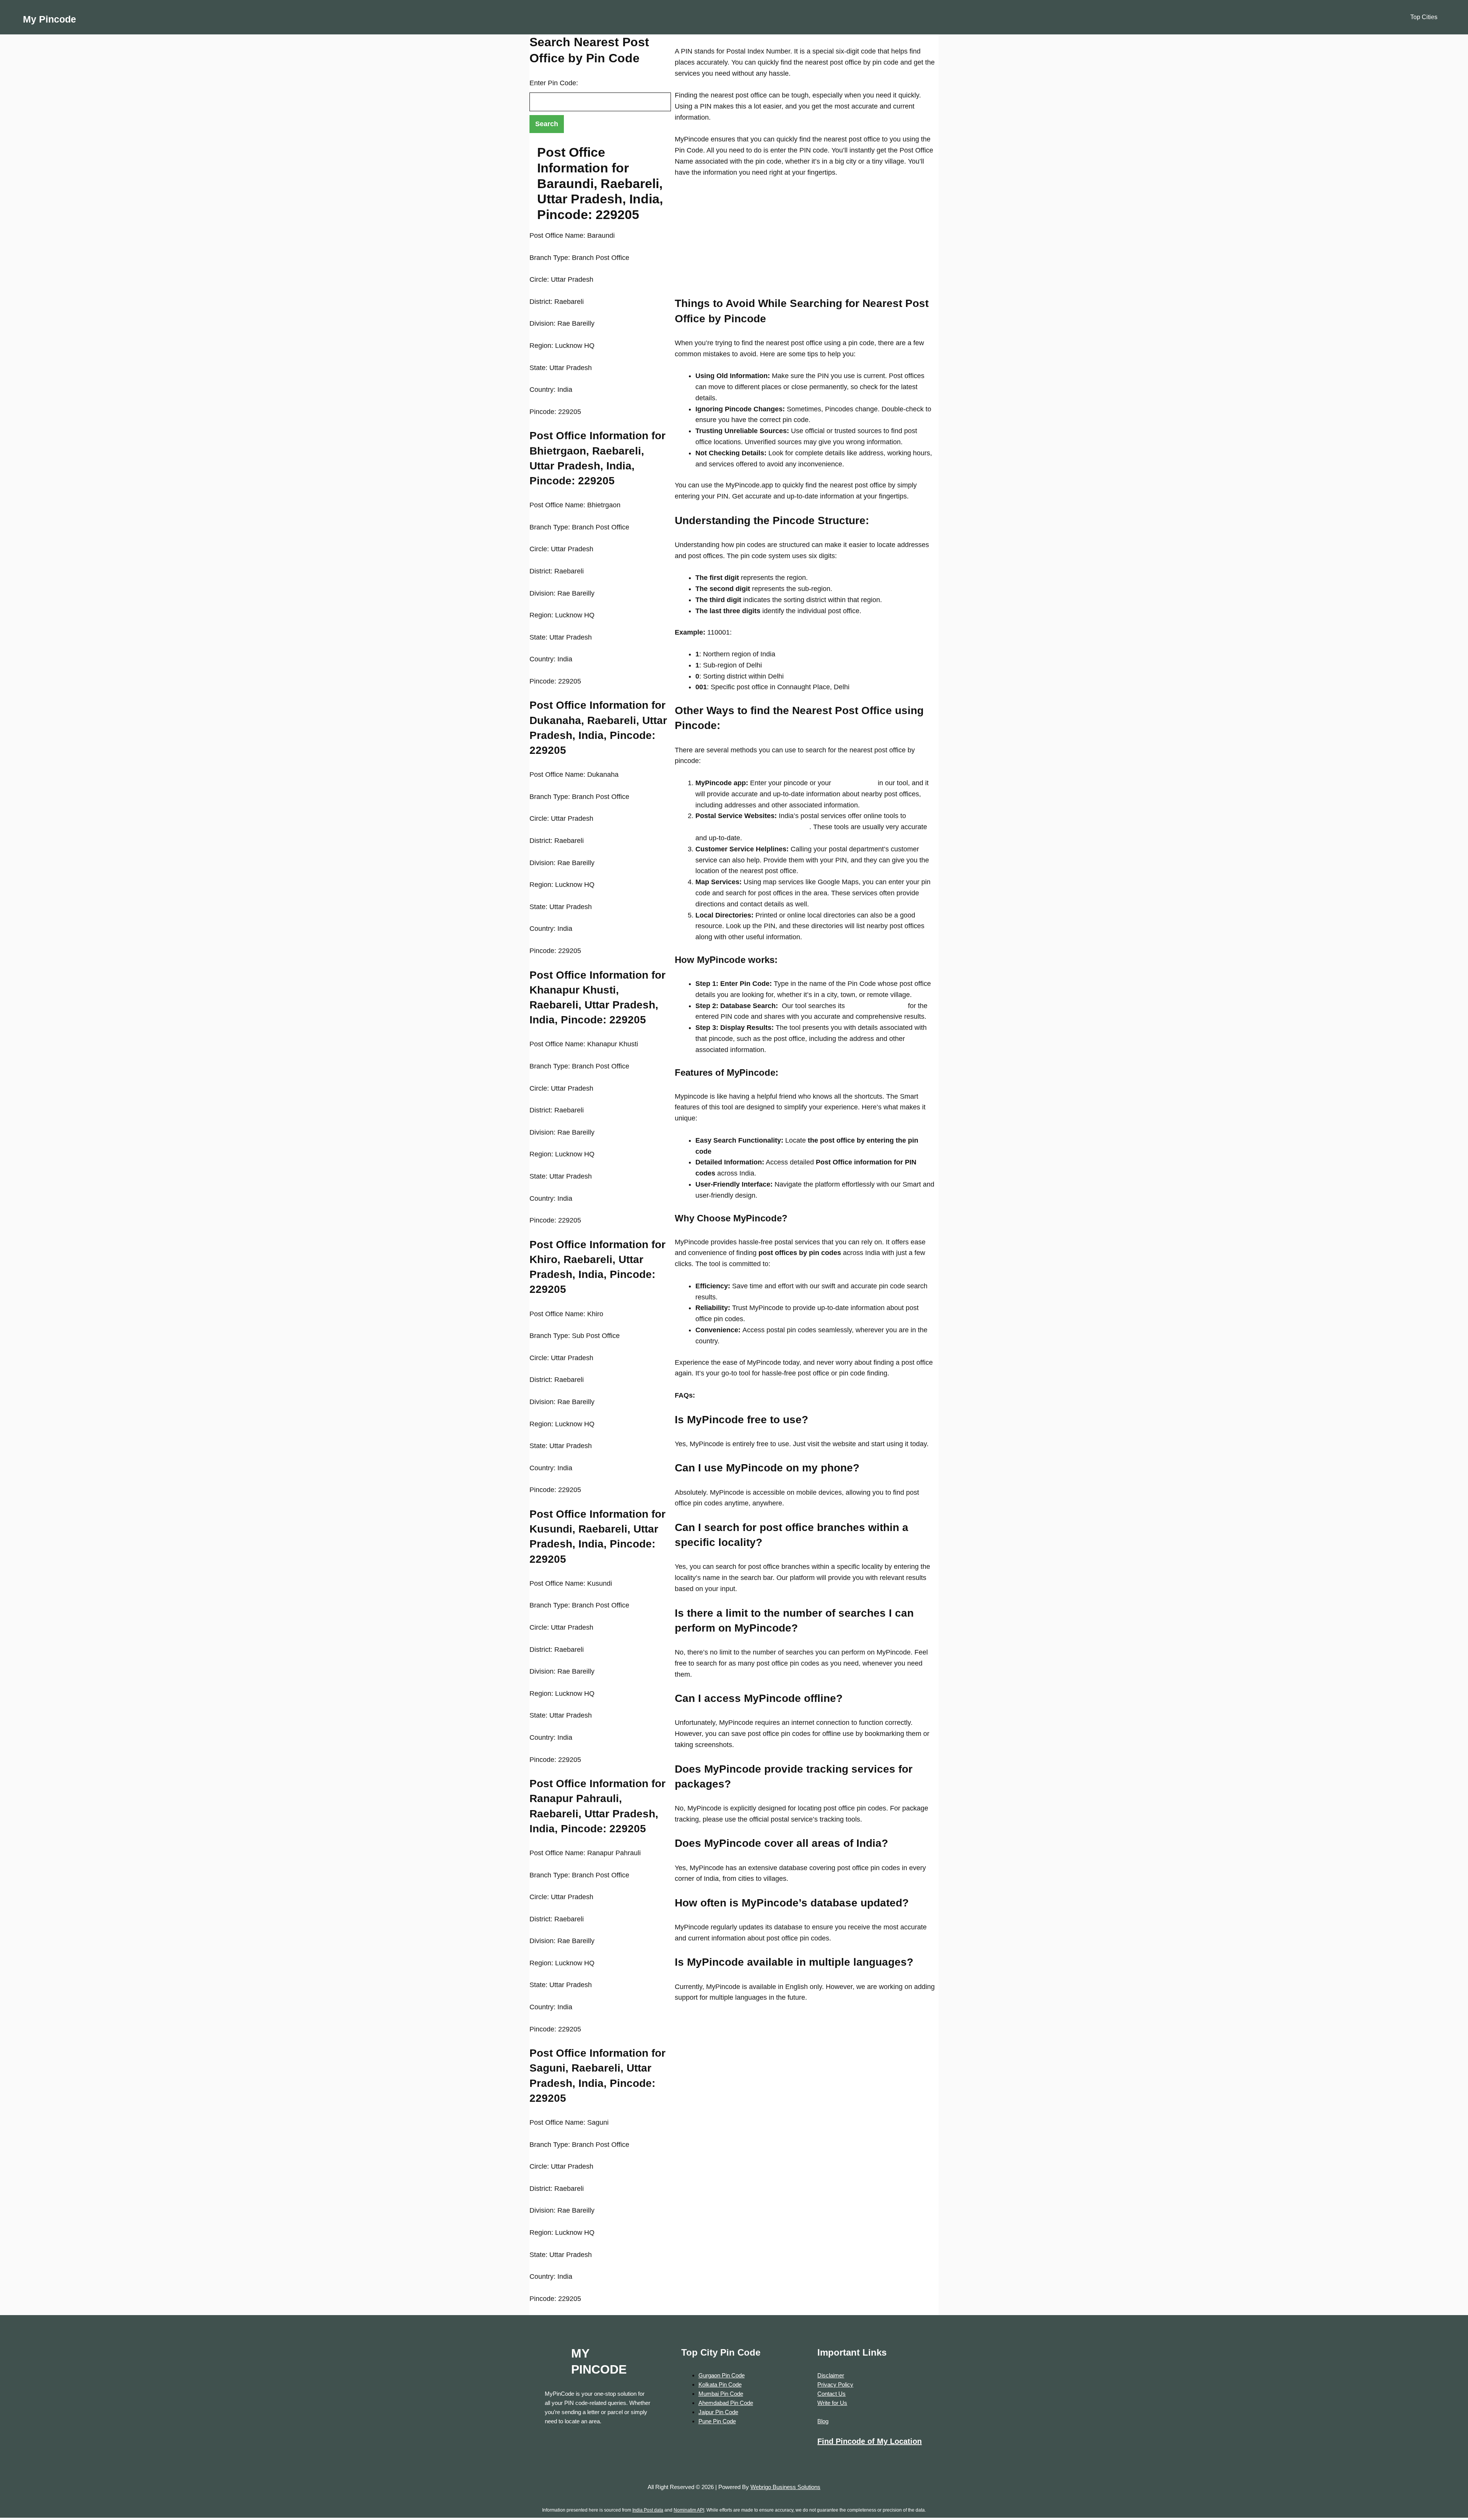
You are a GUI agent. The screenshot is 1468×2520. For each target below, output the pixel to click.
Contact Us (831, 2394)
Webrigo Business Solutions (785, 2487)
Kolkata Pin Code (720, 2384)
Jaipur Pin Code (718, 2412)
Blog (823, 2421)
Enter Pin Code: (554, 83)
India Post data (648, 2510)
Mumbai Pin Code (721, 2394)
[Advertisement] (805, 242)
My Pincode (50, 19)
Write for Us (832, 2403)
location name (853, 783)
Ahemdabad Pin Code (726, 2403)
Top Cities (1424, 17)
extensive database (875, 1006)
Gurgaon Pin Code (722, 2375)
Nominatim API (689, 2510)
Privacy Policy (835, 2384)
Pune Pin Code (717, 2421)
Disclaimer (831, 2375)
